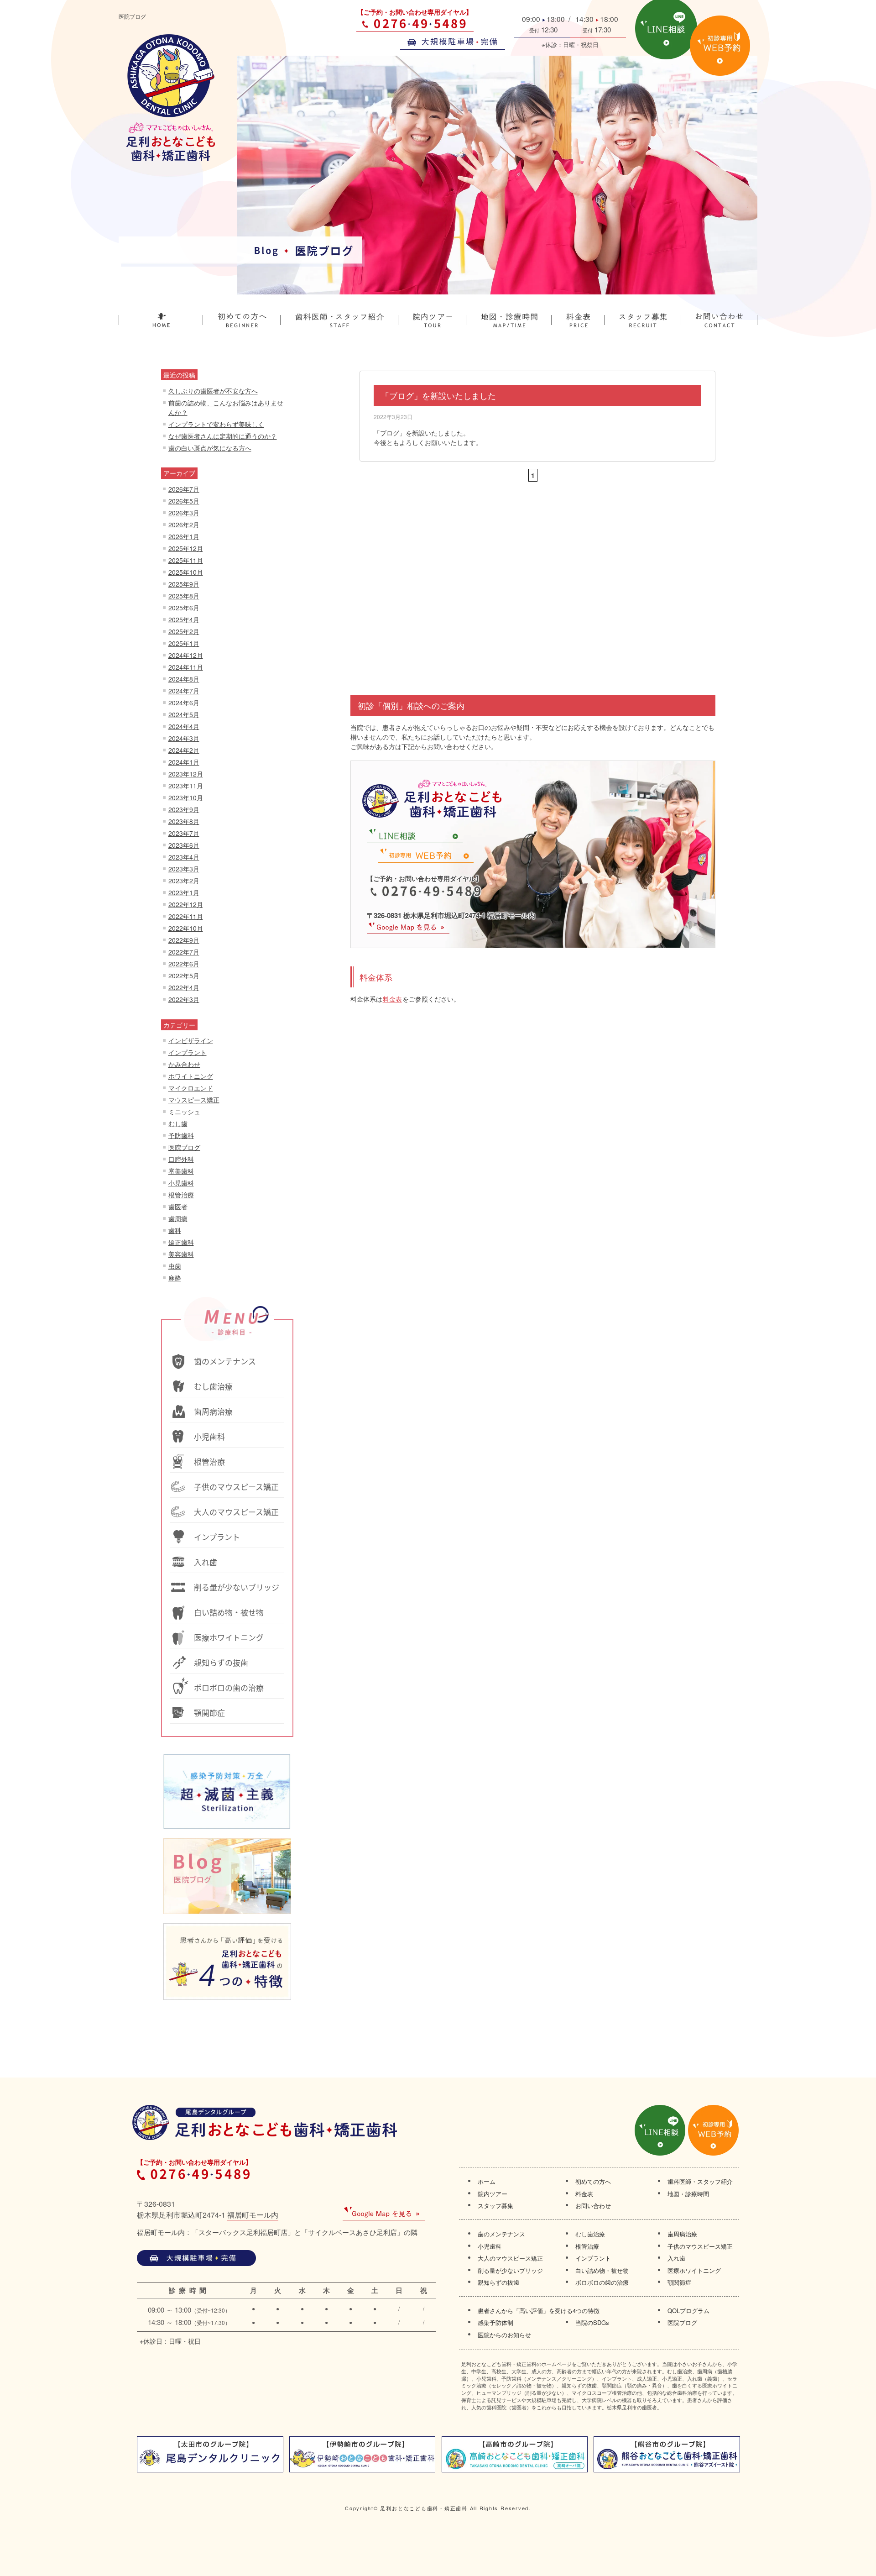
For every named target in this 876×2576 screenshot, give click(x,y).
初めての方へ (593, 2182)
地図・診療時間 (688, 2194)
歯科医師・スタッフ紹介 (700, 2182)
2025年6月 (184, 608)
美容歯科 (181, 1254)
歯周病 (178, 1218)
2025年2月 (184, 631)
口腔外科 (181, 1159)
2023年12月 (186, 774)
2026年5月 (184, 501)
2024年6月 (184, 703)
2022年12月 (186, 904)
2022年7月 (184, 952)
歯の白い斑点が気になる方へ (210, 448)
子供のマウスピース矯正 (700, 2246)
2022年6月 (184, 964)
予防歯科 (181, 1135)
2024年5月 (184, 714)
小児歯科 (181, 1183)
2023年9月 (184, 809)
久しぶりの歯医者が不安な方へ (213, 391)
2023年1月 (184, 892)
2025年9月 (184, 584)
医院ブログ (184, 1147)
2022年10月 (186, 928)
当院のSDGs (592, 2323)
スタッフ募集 (495, 2206)
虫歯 (175, 1266)
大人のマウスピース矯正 (510, 2258)
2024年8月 (184, 679)
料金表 (392, 999)
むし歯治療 (590, 2234)
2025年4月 (184, 619)
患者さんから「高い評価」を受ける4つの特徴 (539, 2311)
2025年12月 (186, 548)
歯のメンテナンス (501, 2234)
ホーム (487, 2182)
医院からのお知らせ (504, 2335)
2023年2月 (184, 881)
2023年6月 (184, 845)
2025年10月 (186, 572)
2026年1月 (184, 536)
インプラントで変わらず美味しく (216, 424)
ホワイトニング (191, 1076)
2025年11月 (186, 560)
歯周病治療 (682, 2234)
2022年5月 (184, 976)
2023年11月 (186, 786)
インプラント (188, 1052)
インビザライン (191, 1040)
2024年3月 (184, 738)
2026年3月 (184, 513)
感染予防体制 (495, 2323)
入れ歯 (676, 2258)
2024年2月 (184, 750)
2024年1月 (184, 762)
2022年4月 (184, 987)
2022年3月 (184, 999)
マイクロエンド (191, 1088)
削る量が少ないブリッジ (510, 2271)
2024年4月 (184, 726)
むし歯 (178, 1123)
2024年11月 (186, 667)
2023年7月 (184, 833)
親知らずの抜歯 (498, 2282)
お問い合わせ (593, 2206)
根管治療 (181, 1195)
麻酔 (175, 1278)
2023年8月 (184, 821)
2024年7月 (184, 691)
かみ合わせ (184, 1064)
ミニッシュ (184, 1112)
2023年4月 (184, 857)
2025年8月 (184, 596)
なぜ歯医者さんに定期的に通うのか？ (223, 436)
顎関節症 (679, 2282)
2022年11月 (186, 916)
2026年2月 (184, 525)
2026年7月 (184, 489)
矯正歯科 (181, 1242)
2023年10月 (186, 797)
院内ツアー (493, 2194)
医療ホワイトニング (694, 2271)
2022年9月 (184, 940)
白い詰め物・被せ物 (602, 2271)
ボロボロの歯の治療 (602, 2282)
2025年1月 (184, 643)
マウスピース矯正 (194, 1100)
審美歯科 (181, 1171)
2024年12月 (186, 655)
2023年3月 (184, 869)
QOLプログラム (688, 2311)
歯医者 (178, 1207)
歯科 (175, 1230)
